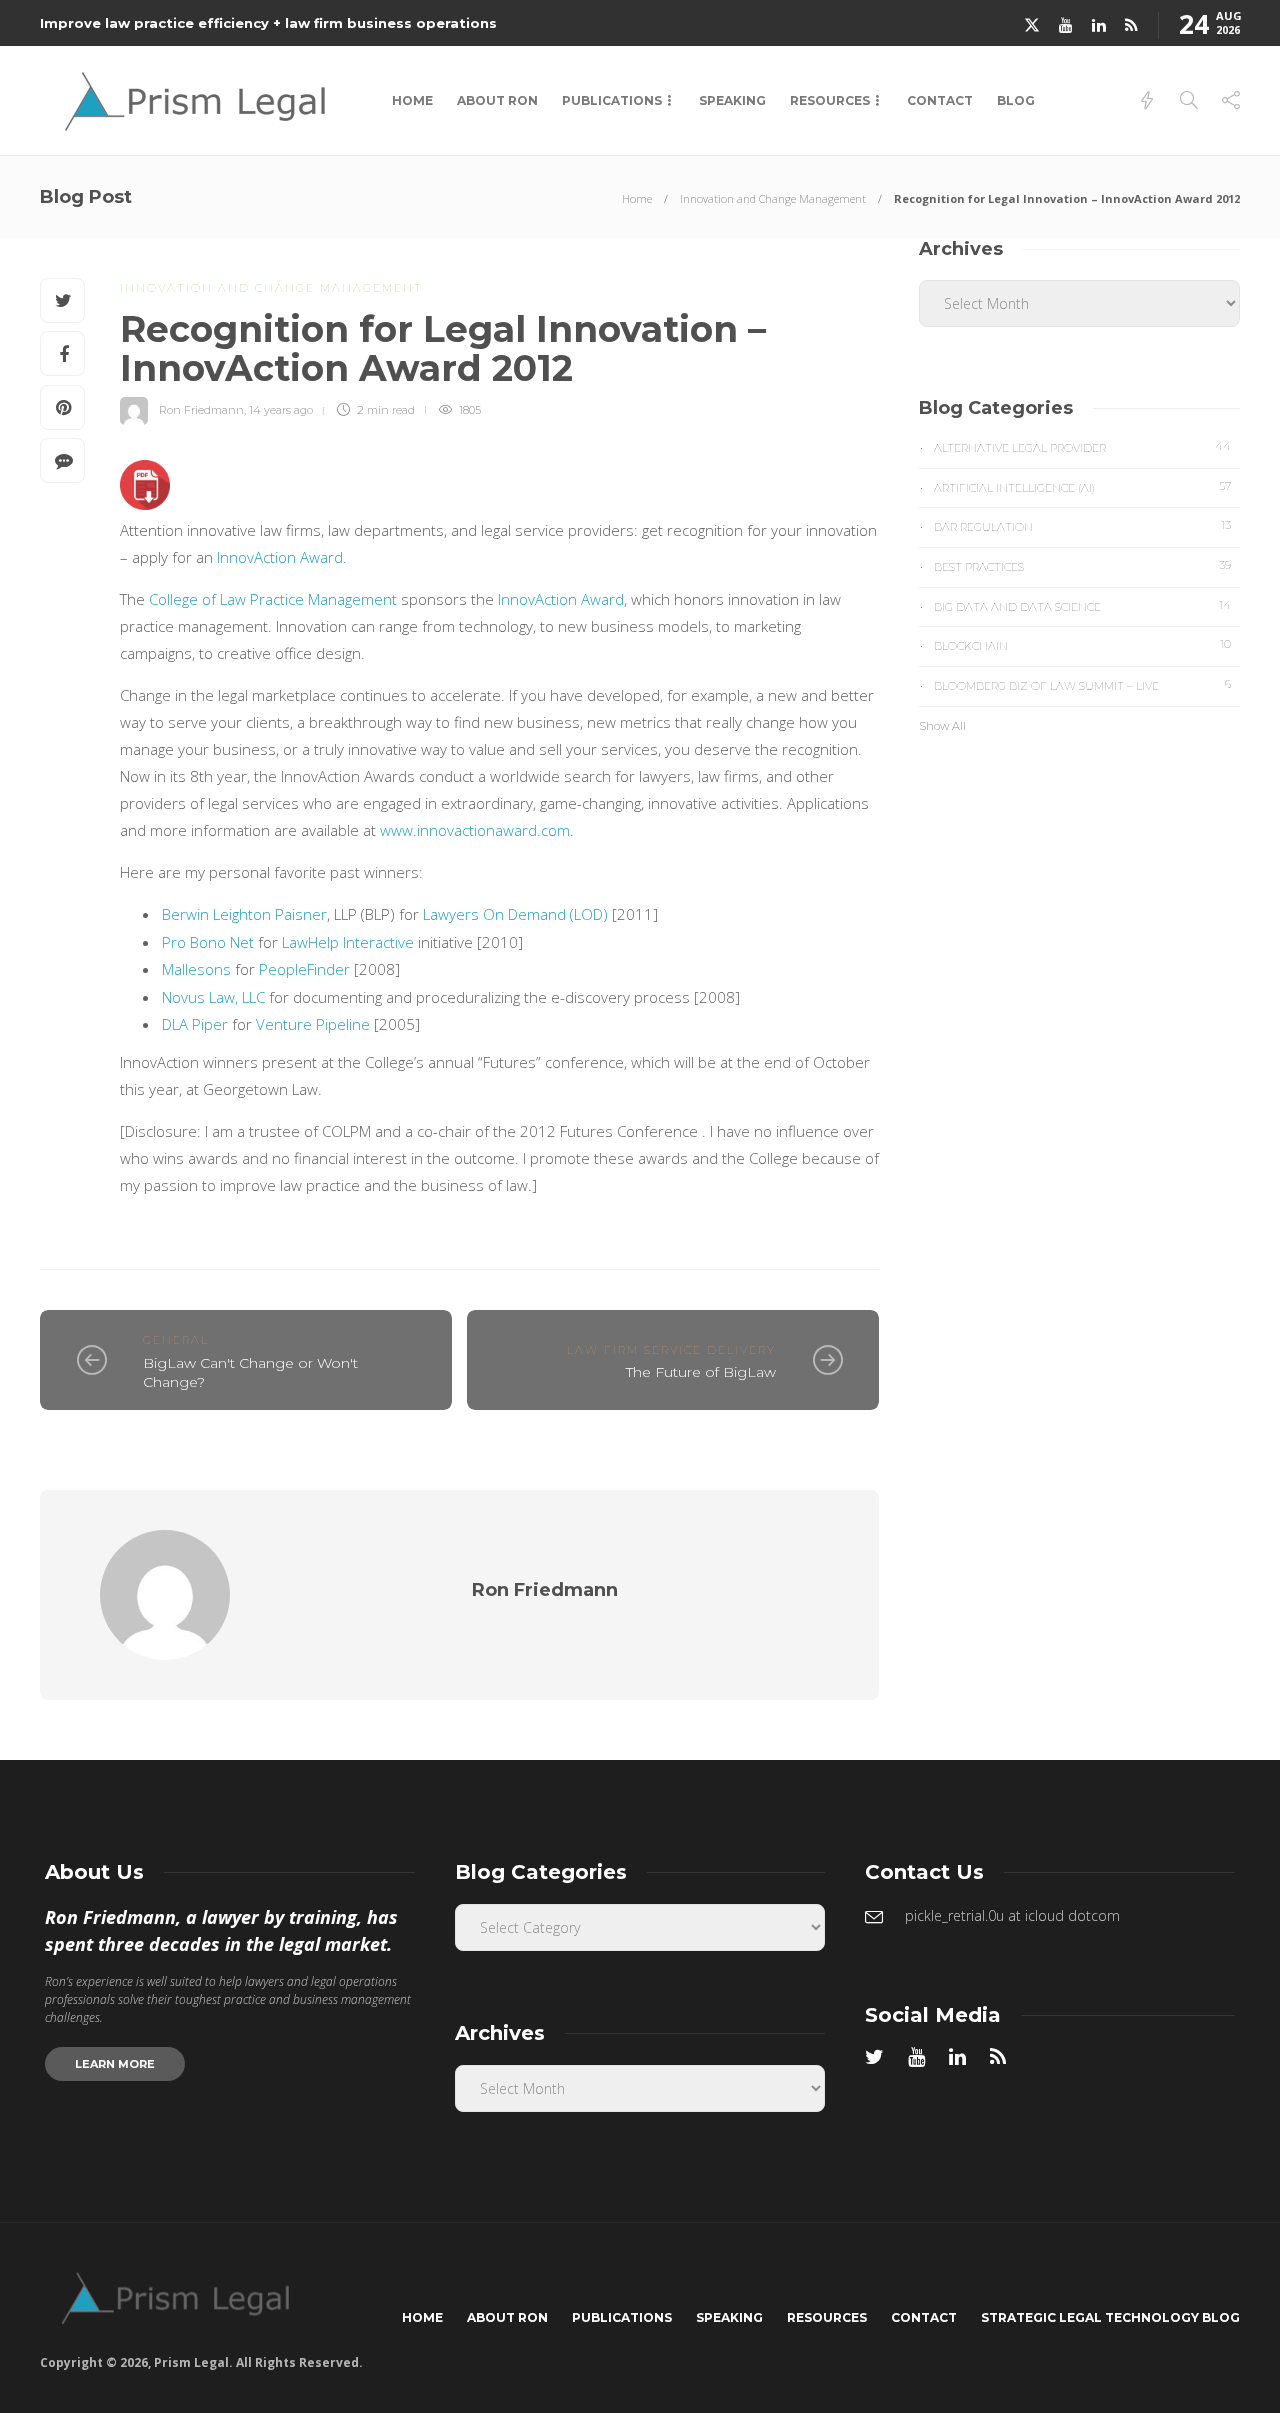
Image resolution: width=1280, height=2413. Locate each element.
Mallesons (196, 969)
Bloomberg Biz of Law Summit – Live (1082, 685)
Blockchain (1082, 645)
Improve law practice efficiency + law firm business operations (268, 23)
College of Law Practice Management (273, 599)
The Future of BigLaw (701, 1372)
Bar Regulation (1082, 526)
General (176, 1340)
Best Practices (1082, 566)
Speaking (732, 100)
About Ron (497, 100)
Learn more (115, 2064)
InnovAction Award (280, 557)
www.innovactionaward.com (475, 830)
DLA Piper (195, 1024)
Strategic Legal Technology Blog (1110, 2317)
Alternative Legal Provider (1082, 447)
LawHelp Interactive (348, 942)
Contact (940, 100)
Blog (1016, 100)
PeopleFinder (304, 969)
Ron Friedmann (201, 410)
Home (412, 100)
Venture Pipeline (313, 1024)
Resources (830, 100)
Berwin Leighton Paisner (244, 914)
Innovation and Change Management (773, 198)
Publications (612, 100)
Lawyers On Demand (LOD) (515, 914)
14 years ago (281, 410)
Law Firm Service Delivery (671, 1350)
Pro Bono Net (208, 942)
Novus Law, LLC (213, 997)
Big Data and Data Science (1082, 606)
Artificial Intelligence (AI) (1082, 487)
